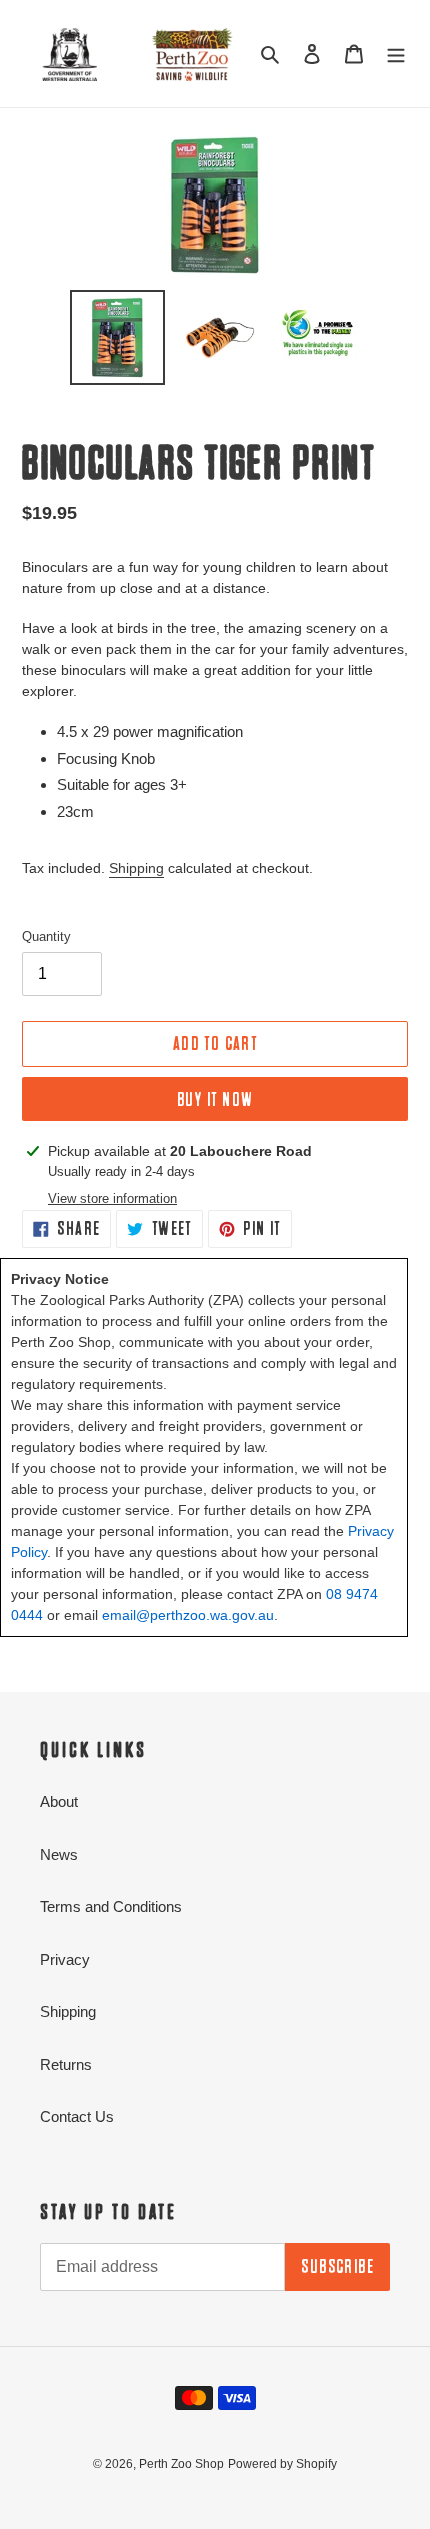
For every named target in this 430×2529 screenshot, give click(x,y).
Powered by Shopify (282, 2464)
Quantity (46, 936)
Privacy (65, 1959)
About (59, 1801)
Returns (66, 2064)
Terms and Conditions (111, 1906)
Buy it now (215, 1099)
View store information (112, 1198)
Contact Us (77, 2116)
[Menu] (396, 53)
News (59, 1854)
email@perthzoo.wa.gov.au (188, 1615)
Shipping (136, 868)
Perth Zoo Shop (181, 2464)
